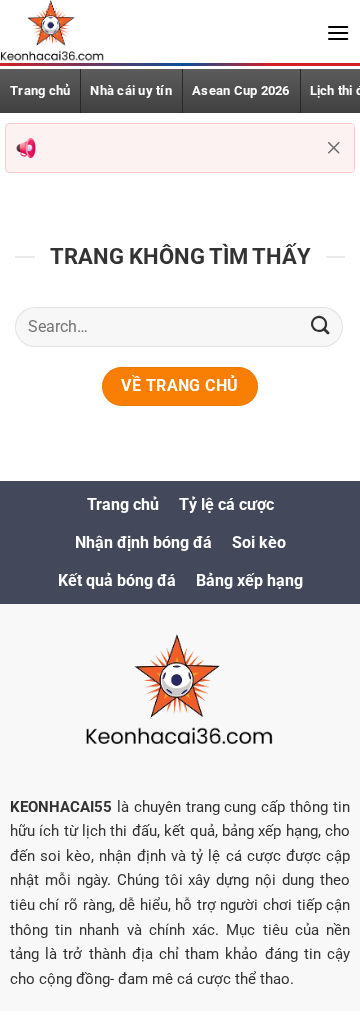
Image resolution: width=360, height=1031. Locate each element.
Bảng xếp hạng (249, 580)
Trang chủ (123, 504)
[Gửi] (321, 326)
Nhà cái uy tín (131, 90)
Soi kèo (259, 542)
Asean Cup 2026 (241, 90)
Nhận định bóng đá (143, 542)
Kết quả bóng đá (117, 580)
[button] (338, 32)
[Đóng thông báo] (334, 148)
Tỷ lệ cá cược (226, 504)
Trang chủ (40, 90)
